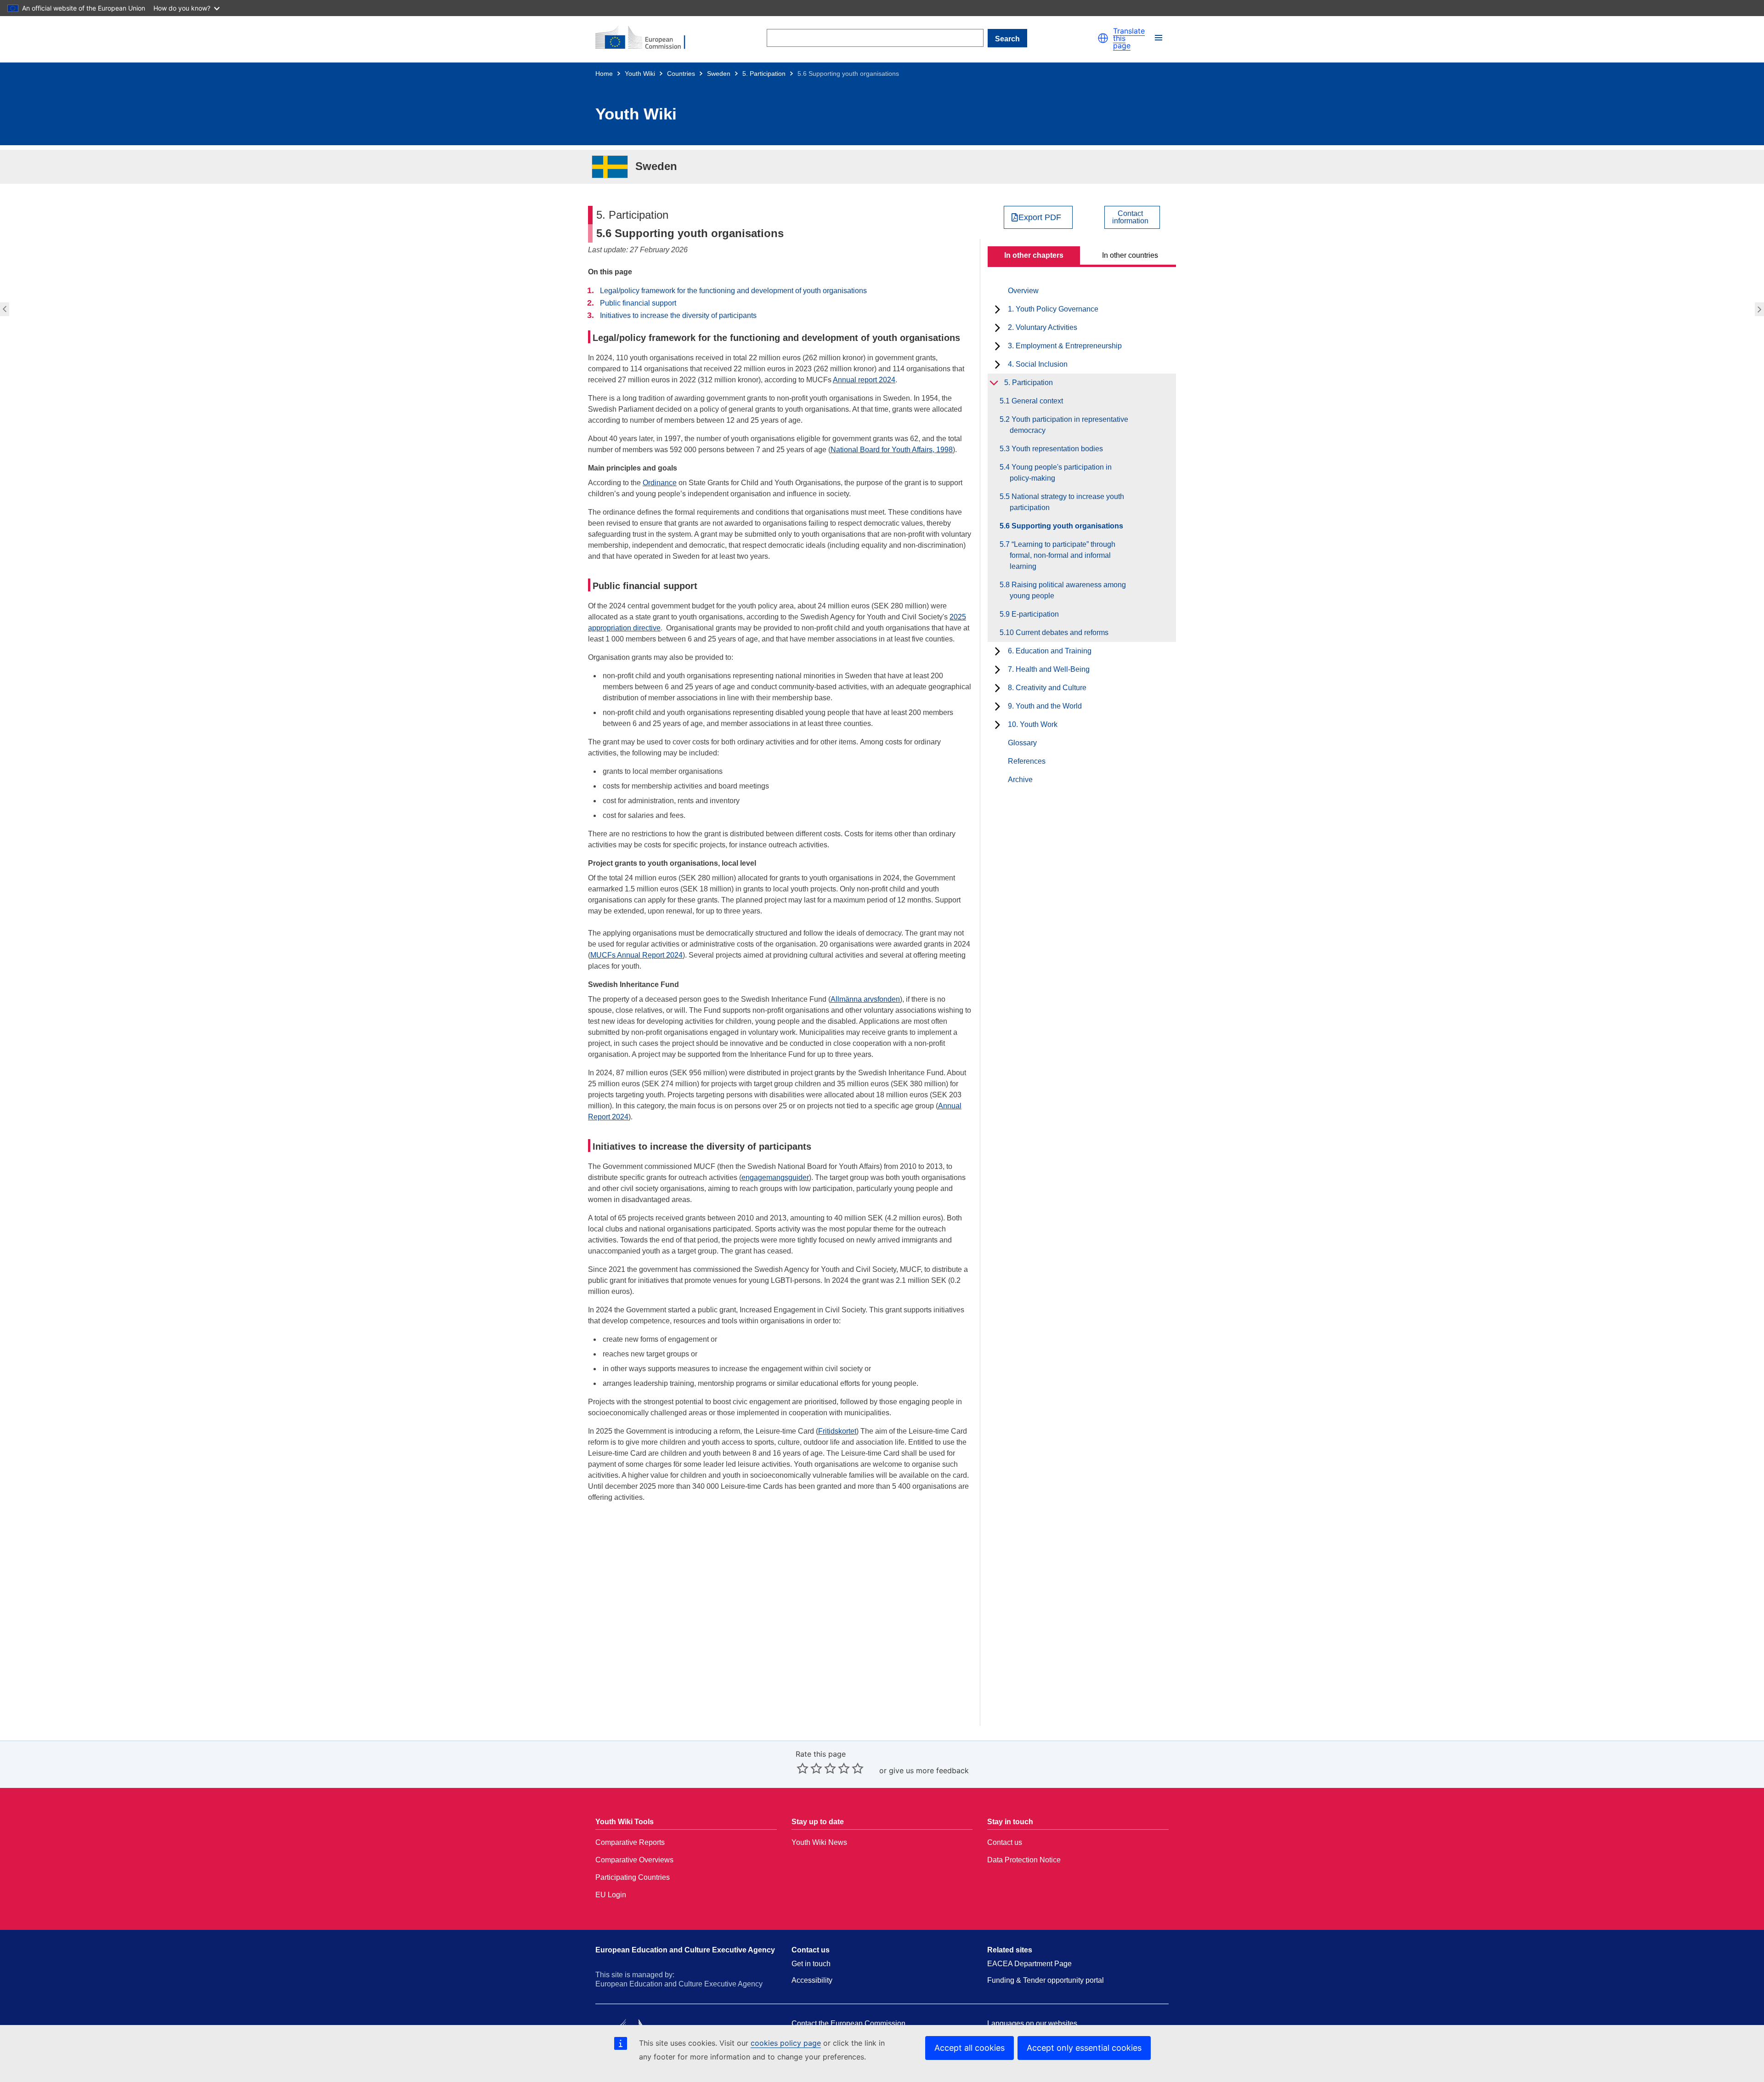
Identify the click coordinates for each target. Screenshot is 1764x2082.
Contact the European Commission (848, 2023)
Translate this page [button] (1129, 38)
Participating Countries (633, 1877)
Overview (1023, 291)
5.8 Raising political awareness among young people (1068, 590)
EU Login (611, 1895)
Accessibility (812, 1980)
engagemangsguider (775, 1177)
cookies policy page (786, 2043)
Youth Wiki (640, 74)
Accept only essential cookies (1084, 2048)
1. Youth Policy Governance (1053, 309)
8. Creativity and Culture (1047, 688)
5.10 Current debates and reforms (1059, 633)
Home (604, 74)
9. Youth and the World (1045, 706)
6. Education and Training (1050, 651)
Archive (1020, 780)
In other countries (1130, 255)
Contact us (1005, 1842)
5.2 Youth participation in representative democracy (1069, 425)
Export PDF (1040, 217)
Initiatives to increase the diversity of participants (678, 315)
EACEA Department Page (1029, 1964)
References (1027, 761)
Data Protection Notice (1024, 1860)
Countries (681, 74)
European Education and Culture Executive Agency (685, 1950)
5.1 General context (1036, 401)
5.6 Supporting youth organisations (1066, 526)
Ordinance (660, 483)
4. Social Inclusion (1038, 364)
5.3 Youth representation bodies (1056, 449)
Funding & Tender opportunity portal (1046, 1980)
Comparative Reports (630, 1842)
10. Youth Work (1033, 724)
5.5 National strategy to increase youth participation (3, 309)
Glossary (1022, 743)
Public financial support (638, 303)
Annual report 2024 (864, 380)
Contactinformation (1130, 217)
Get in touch (811, 1964)
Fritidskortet (837, 1431)
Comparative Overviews (634, 1860)
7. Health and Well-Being (1049, 669)
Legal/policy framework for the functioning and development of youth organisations (733, 291)
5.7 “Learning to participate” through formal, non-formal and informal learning (1761, 309)
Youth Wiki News (819, 1842)
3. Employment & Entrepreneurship (1065, 346)
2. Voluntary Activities (1043, 327)
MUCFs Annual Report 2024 (636, 955)
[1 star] (803, 1768)
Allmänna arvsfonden (865, 999)
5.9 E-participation (1034, 614)
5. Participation (764, 74)
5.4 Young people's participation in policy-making (1061, 473)
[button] (1103, 38)
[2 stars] (809, 1768)
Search (1007, 39)
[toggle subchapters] (998, 309)
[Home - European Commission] (646, 38)
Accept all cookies (970, 2048)
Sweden (719, 74)
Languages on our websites (1032, 2023)
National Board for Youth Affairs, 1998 (892, 450)
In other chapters (1034, 255)
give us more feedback (929, 1770)
